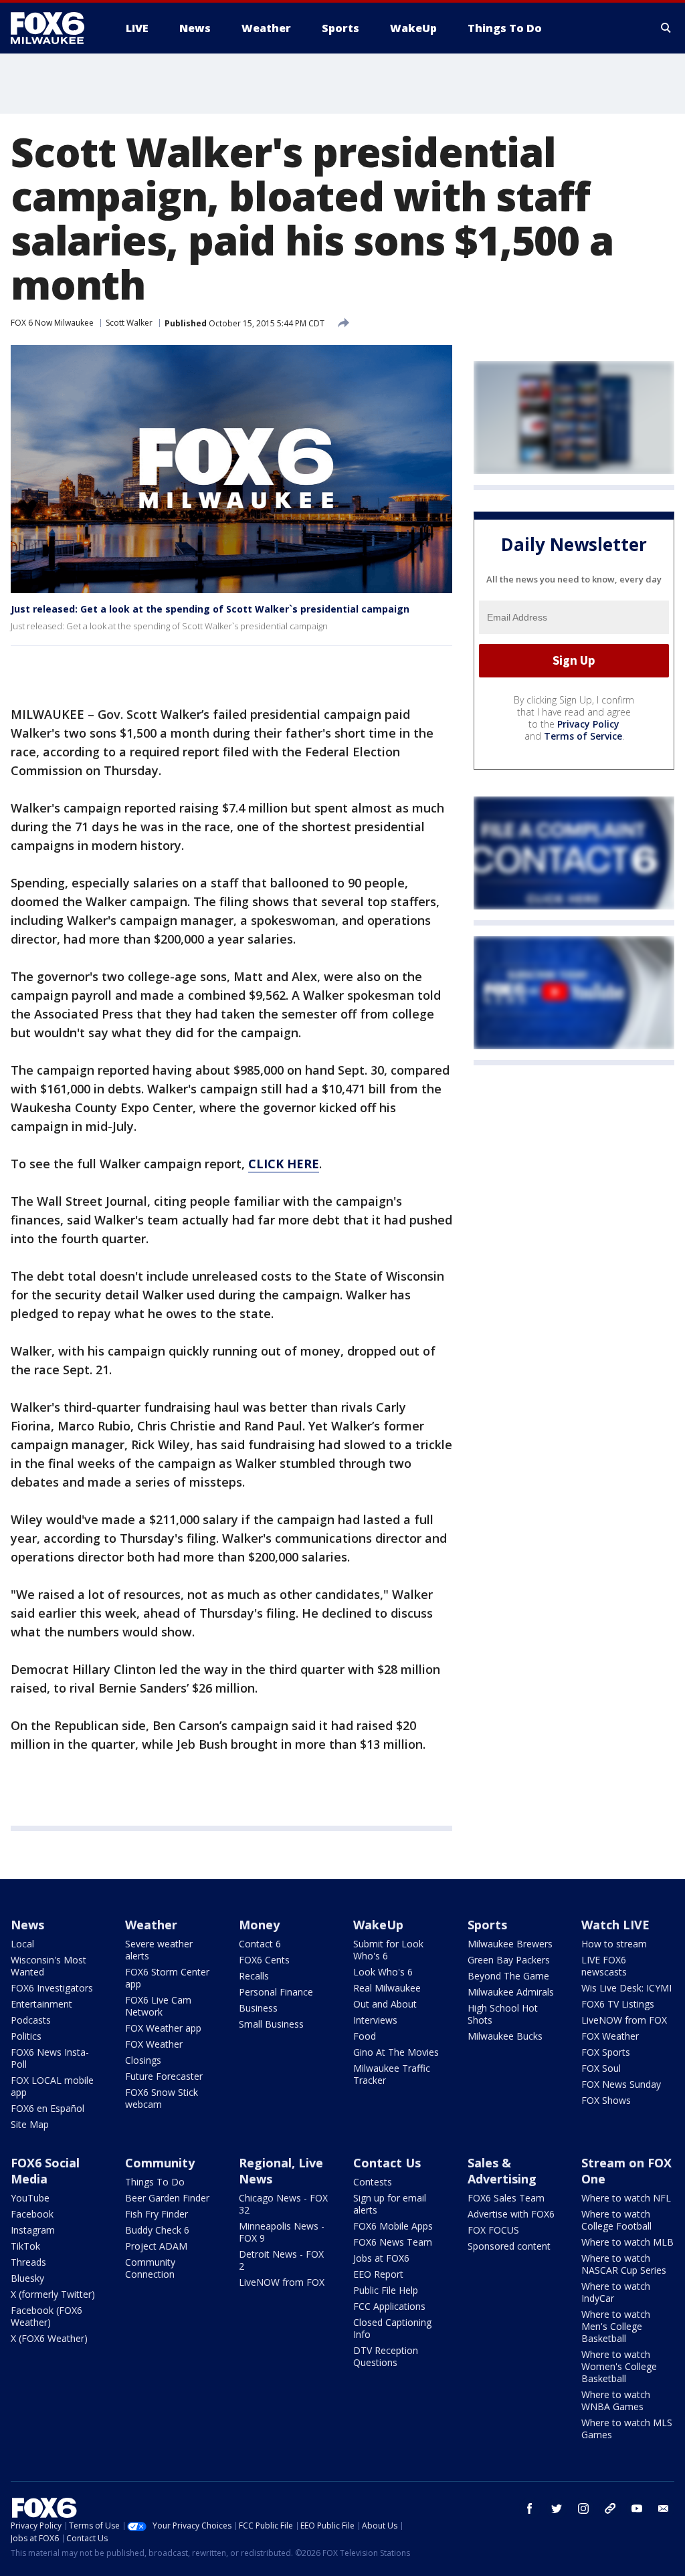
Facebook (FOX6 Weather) (46, 2316)
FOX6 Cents (264, 1960)
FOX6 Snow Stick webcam (162, 2098)
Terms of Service (583, 736)
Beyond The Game (508, 1976)
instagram (583, 2508)
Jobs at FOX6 (381, 2258)
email (664, 2508)
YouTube (30, 2198)
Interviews (375, 2020)
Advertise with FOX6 (511, 2214)
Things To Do (155, 2182)
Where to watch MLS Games (627, 2429)
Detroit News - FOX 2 (281, 2260)
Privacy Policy (588, 724)
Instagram (33, 2230)
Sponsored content (509, 2246)
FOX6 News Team (393, 2242)
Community (160, 2163)
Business (258, 2008)
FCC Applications (389, 2306)
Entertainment (41, 2004)
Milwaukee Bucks (505, 2036)
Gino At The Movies (396, 2052)
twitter (557, 2508)
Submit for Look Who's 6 (388, 1950)
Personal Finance (276, 1992)
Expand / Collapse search (666, 28)
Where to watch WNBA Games (616, 2400)
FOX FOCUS (493, 2230)
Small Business (271, 2024)
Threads (28, 2262)
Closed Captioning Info (392, 2328)
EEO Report (378, 2274)
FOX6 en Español (47, 2108)
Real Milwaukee (387, 1988)
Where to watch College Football (616, 2220)
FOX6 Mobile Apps (393, 2226)
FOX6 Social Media (45, 2171)
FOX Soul (601, 2068)
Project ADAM (156, 2246)
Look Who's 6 (383, 1972)
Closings (143, 2060)
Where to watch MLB (627, 2242)
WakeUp (378, 1925)
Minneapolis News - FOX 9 (282, 2232)
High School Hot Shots (503, 2014)
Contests (373, 2182)
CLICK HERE (284, 1164)
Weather (151, 1925)
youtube (637, 2508)
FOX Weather (154, 2044)
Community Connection (150, 2268)
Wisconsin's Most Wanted (48, 1966)
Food (365, 2036)
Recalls (254, 1976)
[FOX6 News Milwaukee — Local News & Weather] (55, 28)
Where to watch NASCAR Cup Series (624, 2264)
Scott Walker (129, 323)
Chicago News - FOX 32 (283, 2204)
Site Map (30, 2124)
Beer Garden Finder (167, 2198)
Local (22, 1944)
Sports (487, 1925)
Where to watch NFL (626, 2198)
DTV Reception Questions (386, 2356)
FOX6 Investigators (52, 1988)
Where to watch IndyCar (616, 2292)
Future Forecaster (164, 2076)
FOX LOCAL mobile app (52, 2086)
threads (610, 2508)
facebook (530, 2508)
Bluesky (27, 2278)
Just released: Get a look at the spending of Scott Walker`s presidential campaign (210, 609)
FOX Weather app (163, 2028)
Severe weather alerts (159, 1950)
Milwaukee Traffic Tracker (392, 2074)
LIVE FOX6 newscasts (604, 1966)
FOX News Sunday (621, 2084)
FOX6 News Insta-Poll (50, 2058)
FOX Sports (606, 2052)
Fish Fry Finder (157, 2214)
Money (259, 1925)
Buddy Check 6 (157, 2230)
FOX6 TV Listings (618, 2004)
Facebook (32, 2214)
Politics (26, 2036)
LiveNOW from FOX (624, 2020)
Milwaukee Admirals (511, 1992)
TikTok (25, 2246)
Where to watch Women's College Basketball (619, 2366)
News (27, 1925)
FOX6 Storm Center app (167, 1978)
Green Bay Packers (509, 1960)
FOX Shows (606, 2100)
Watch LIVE (615, 1925)
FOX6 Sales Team (506, 2198)
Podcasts (31, 2020)
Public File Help (386, 2290)
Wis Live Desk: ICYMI (626, 1988)
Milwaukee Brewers (510, 1944)
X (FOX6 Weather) (49, 2338)
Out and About (385, 2004)
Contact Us (387, 2163)
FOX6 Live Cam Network (158, 2006)
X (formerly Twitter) (53, 2294)
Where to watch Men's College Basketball (616, 2326)
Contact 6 (260, 1944)
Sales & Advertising (502, 2171)
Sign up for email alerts (390, 2204)
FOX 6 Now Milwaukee (52, 323)
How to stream (614, 1944)
